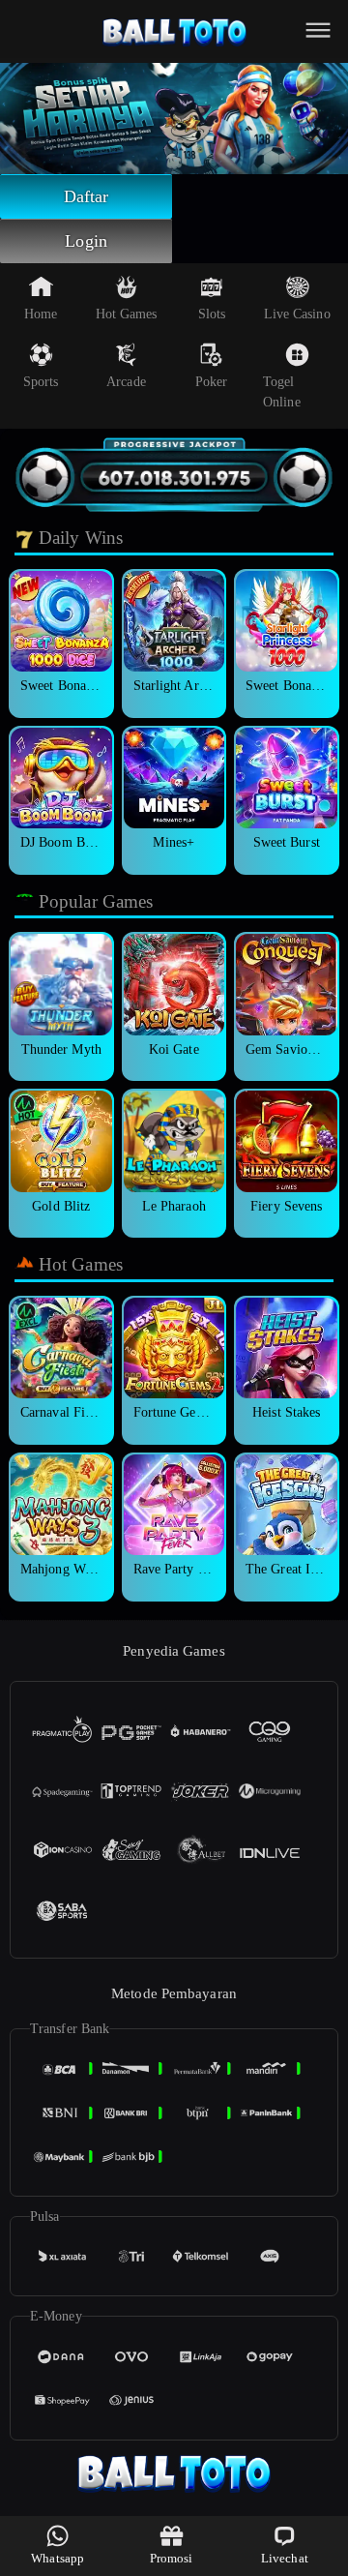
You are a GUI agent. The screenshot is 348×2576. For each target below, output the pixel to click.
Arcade (126, 382)
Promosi (172, 2558)
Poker (212, 382)
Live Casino (297, 314)
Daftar (87, 196)
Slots (212, 314)
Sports (41, 382)
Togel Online (282, 392)
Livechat (285, 2558)
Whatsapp (58, 2558)
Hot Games (127, 314)
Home (41, 314)
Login (86, 241)
